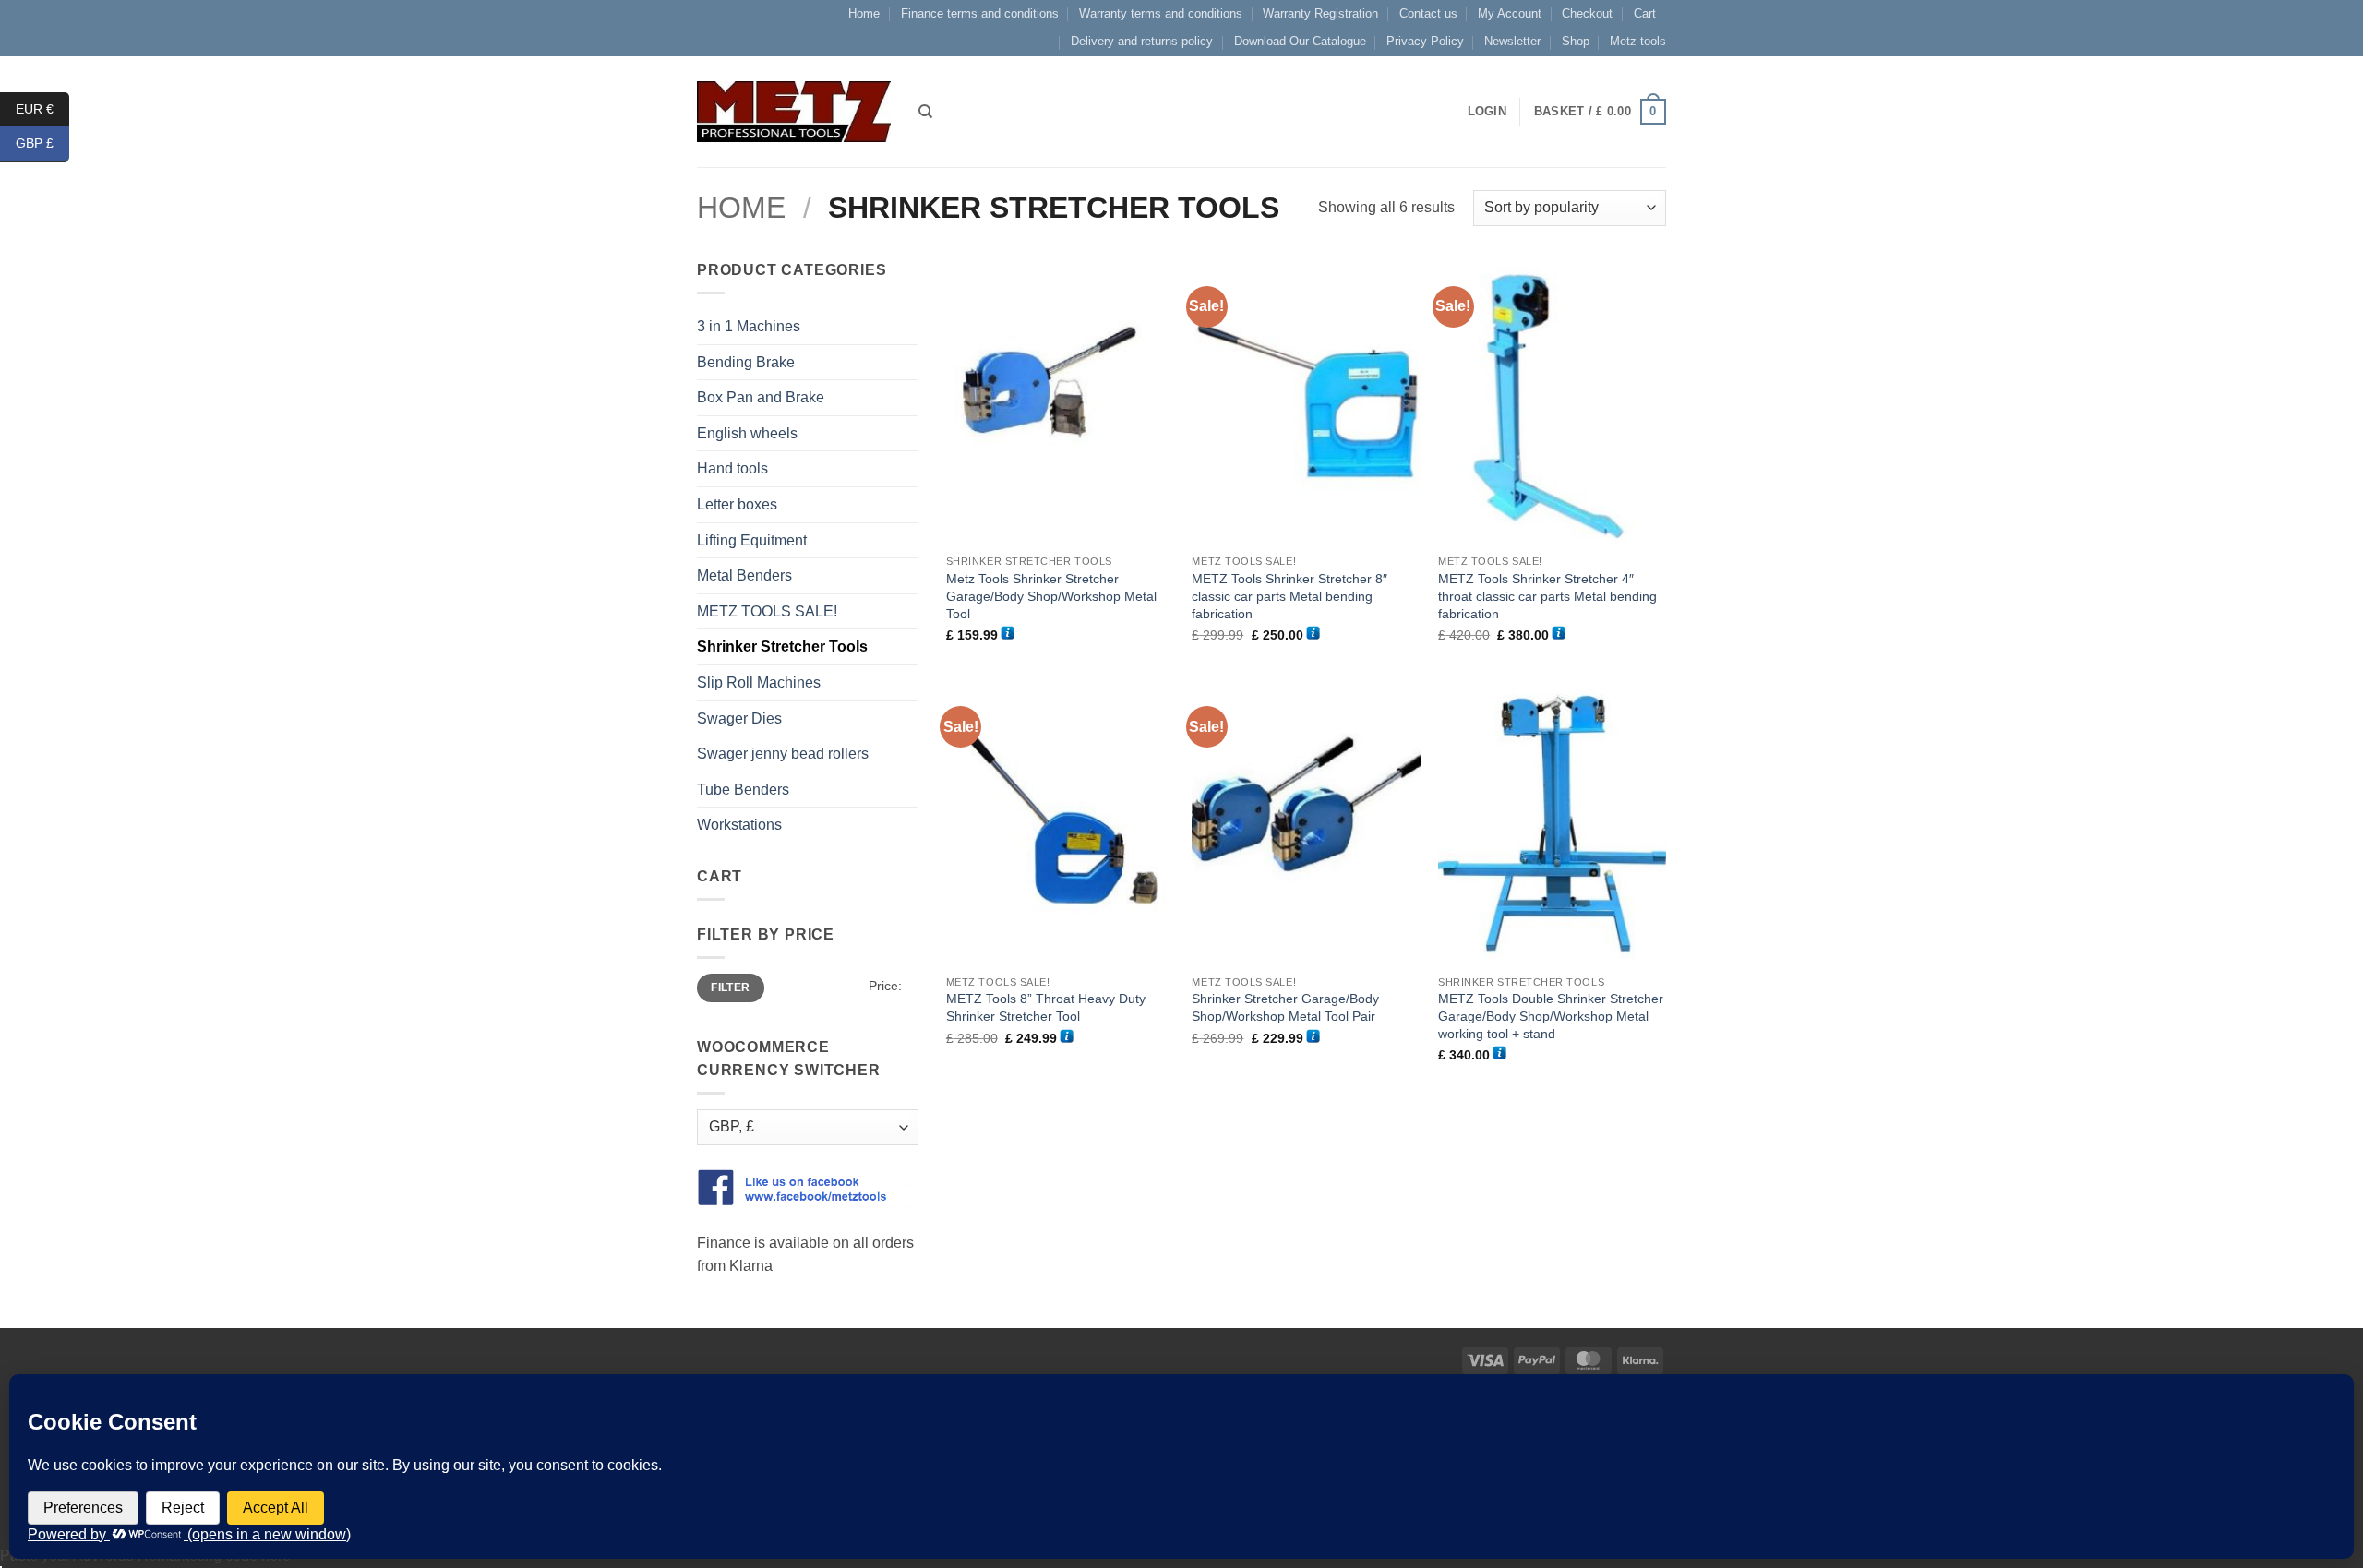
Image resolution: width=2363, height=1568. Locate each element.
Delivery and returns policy (1142, 41)
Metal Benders (744, 575)
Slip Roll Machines (759, 682)
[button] (1600, 112)
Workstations (739, 825)
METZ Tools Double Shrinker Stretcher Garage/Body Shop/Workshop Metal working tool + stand (1551, 1016)
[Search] (925, 112)
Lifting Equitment (752, 540)
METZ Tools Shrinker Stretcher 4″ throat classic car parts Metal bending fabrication (1547, 596)
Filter (730, 987)
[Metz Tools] (794, 111)
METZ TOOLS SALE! (767, 611)
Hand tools (732, 468)
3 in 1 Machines (749, 326)
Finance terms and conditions (980, 13)
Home (864, 13)
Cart (1645, 13)
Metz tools (1638, 41)
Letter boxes (737, 504)
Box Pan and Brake (761, 397)
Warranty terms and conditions (1161, 13)
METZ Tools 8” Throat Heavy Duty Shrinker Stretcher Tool (1046, 1007)
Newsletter (1512, 41)
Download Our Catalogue (1300, 41)
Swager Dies (739, 718)
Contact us (1428, 13)
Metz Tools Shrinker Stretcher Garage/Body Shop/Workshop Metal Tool (1051, 596)
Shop (1576, 41)
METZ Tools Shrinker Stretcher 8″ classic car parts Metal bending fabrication (1289, 596)
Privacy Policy (1425, 41)
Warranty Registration (1320, 13)
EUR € (42, 108)
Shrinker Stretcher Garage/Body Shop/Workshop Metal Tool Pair (1285, 1007)
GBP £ (42, 143)
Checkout (1587, 13)
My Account (1510, 13)
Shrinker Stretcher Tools (782, 646)
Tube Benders (743, 790)
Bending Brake (746, 362)
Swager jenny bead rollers (783, 754)
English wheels (747, 433)
